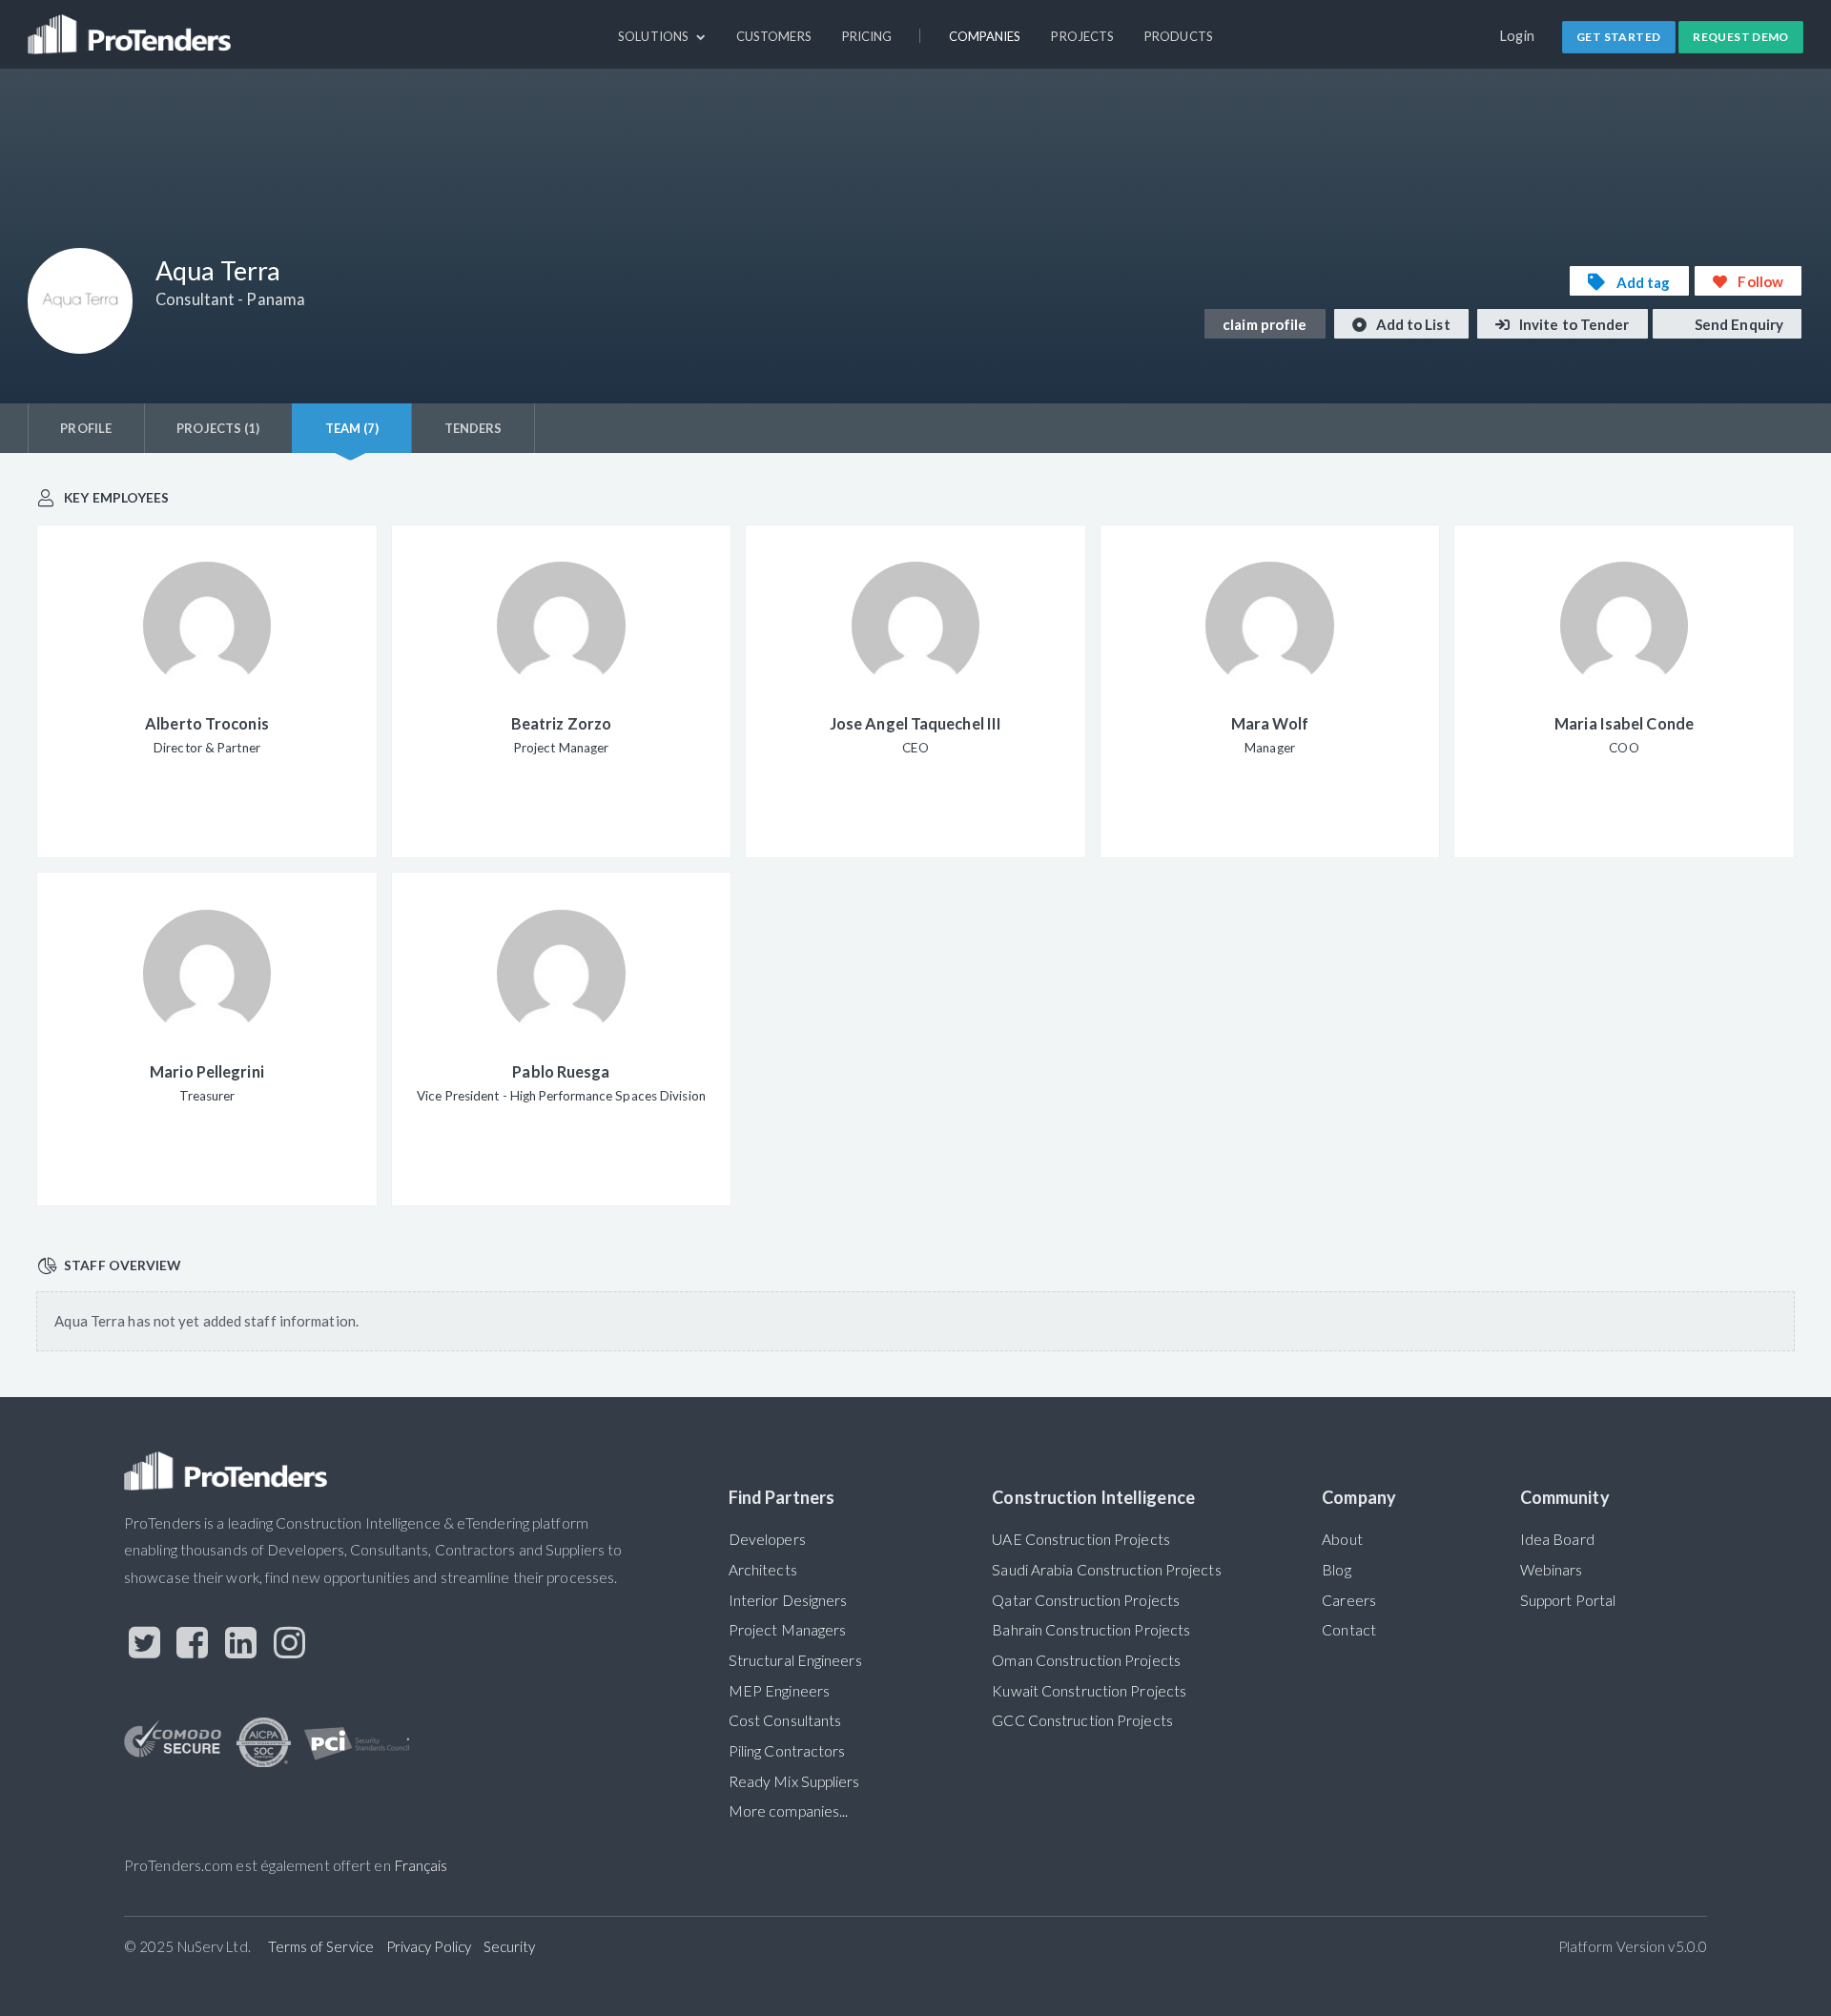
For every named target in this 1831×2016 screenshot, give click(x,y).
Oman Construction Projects (1086, 1660)
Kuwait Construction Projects (1089, 1691)
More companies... (789, 1811)
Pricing (867, 36)
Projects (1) (218, 428)
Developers (767, 1539)
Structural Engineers (795, 1660)
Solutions (655, 36)
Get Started (1618, 37)
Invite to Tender (1573, 324)
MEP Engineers (779, 1691)
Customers (774, 36)
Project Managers (788, 1630)
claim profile (1265, 324)
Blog (1336, 1570)
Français (421, 1865)
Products (1179, 36)
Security (510, 1946)
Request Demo (1741, 37)
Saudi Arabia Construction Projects (1106, 1570)
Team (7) (352, 428)
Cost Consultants (785, 1720)
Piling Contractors (787, 1751)
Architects (763, 1570)
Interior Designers (788, 1600)
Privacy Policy (429, 1946)
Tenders (473, 428)
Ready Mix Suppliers (794, 1781)
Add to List (1412, 324)
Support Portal (1568, 1600)
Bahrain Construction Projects (1091, 1630)
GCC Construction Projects (1082, 1720)
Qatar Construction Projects (1086, 1600)
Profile (86, 428)
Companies (985, 36)
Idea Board (1557, 1539)
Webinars (1552, 1570)
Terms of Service (321, 1946)
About (1342, 1539)
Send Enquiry (1738, 324)
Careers (1349, 1600)
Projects (1082, 36)
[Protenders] (132, 26)
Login (1518, 36)
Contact (1349, 1630)
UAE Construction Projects (1080, 1539)
